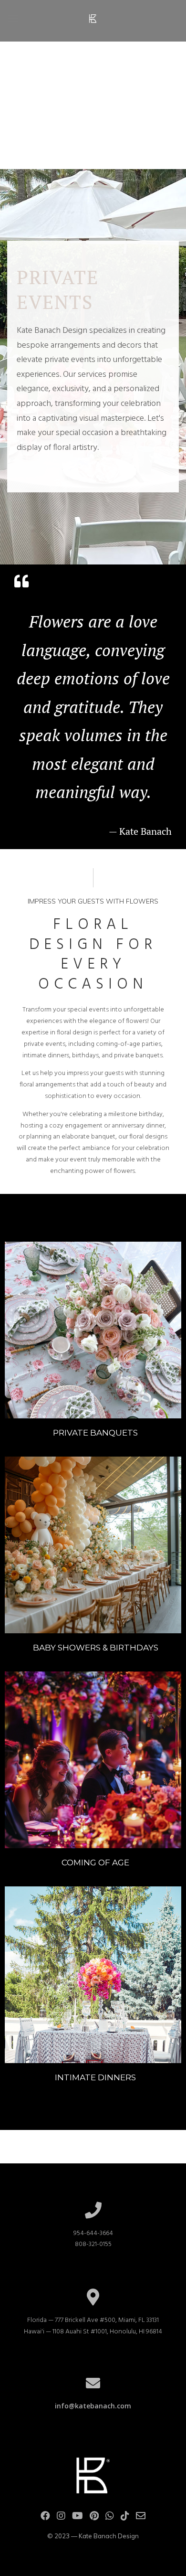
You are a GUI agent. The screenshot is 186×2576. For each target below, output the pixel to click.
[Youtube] (77, 2518)
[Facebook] (45, 2518)
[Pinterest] (94, 2518)
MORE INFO (93, 1330)
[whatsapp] (110, 2518)
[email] (141, 2518)
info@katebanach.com (93, 2406)
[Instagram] (61, 2518)
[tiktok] (125, 2518)
